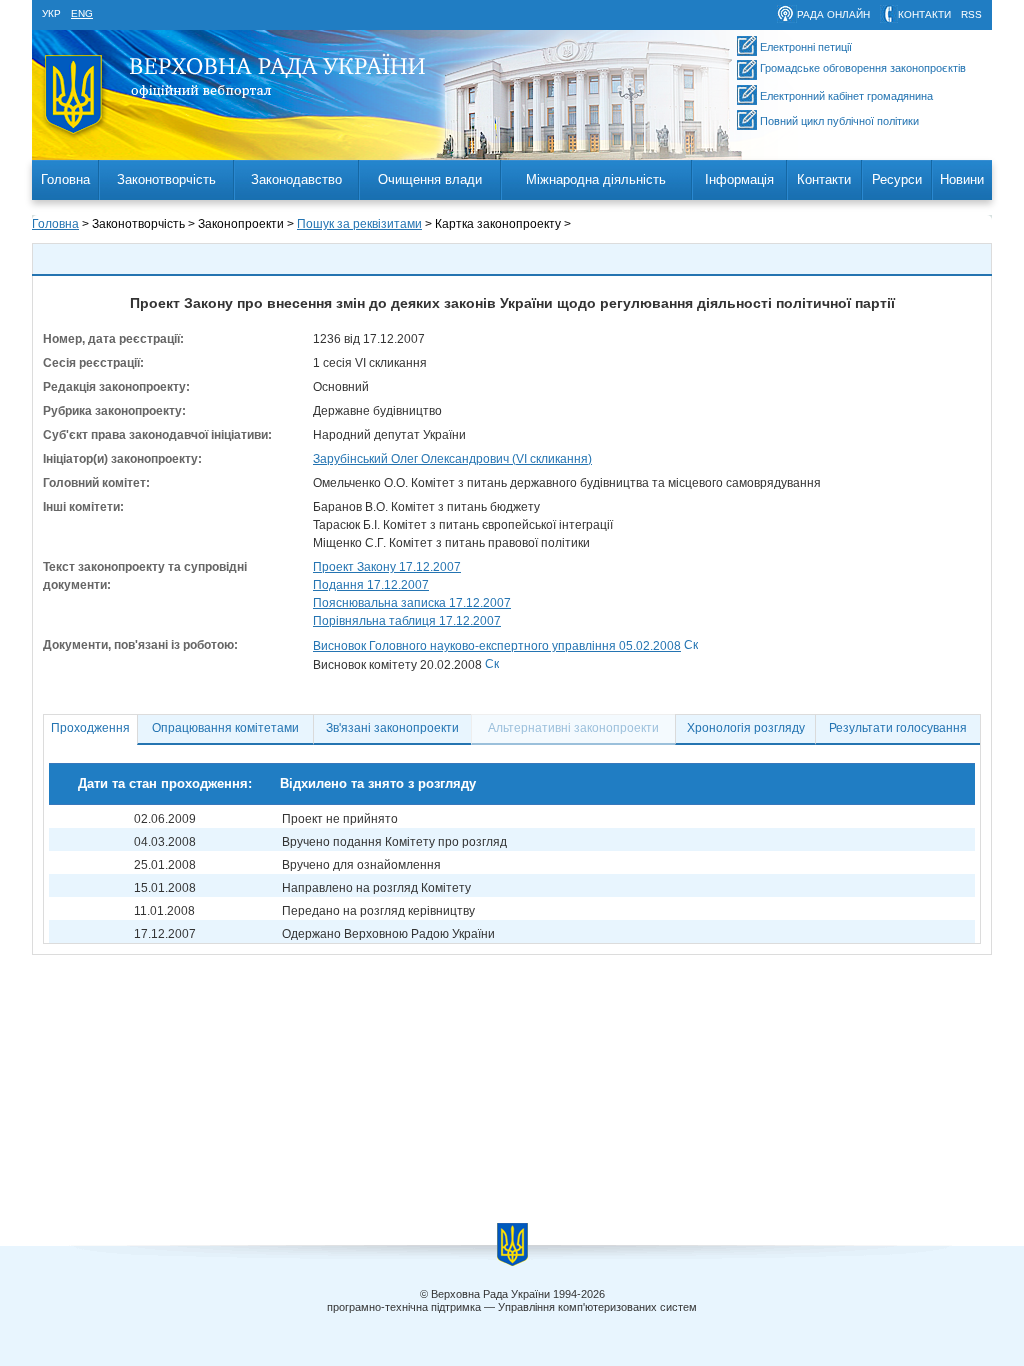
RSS (971, 14)
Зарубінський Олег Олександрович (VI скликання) (452, 459)
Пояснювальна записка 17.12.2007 (412, 603)
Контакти (824, 179)
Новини (962, 179)
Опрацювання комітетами (225, 728)
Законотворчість (166, 179)
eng (82, 13)
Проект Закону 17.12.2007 (387, 567)
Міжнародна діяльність (596, 179)
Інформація (739, 179)
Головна (65, 179)
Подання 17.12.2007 (371, 585)
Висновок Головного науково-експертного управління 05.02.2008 (497, 646)
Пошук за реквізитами (359, 224)
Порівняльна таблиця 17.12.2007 (407, 621)
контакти (924, 14)
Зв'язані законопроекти (392, 728)
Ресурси (897, 179)
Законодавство (296, 179)
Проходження (90, 728)
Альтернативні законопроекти (573, 728)
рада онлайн (833, 14)
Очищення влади (430, 179)
